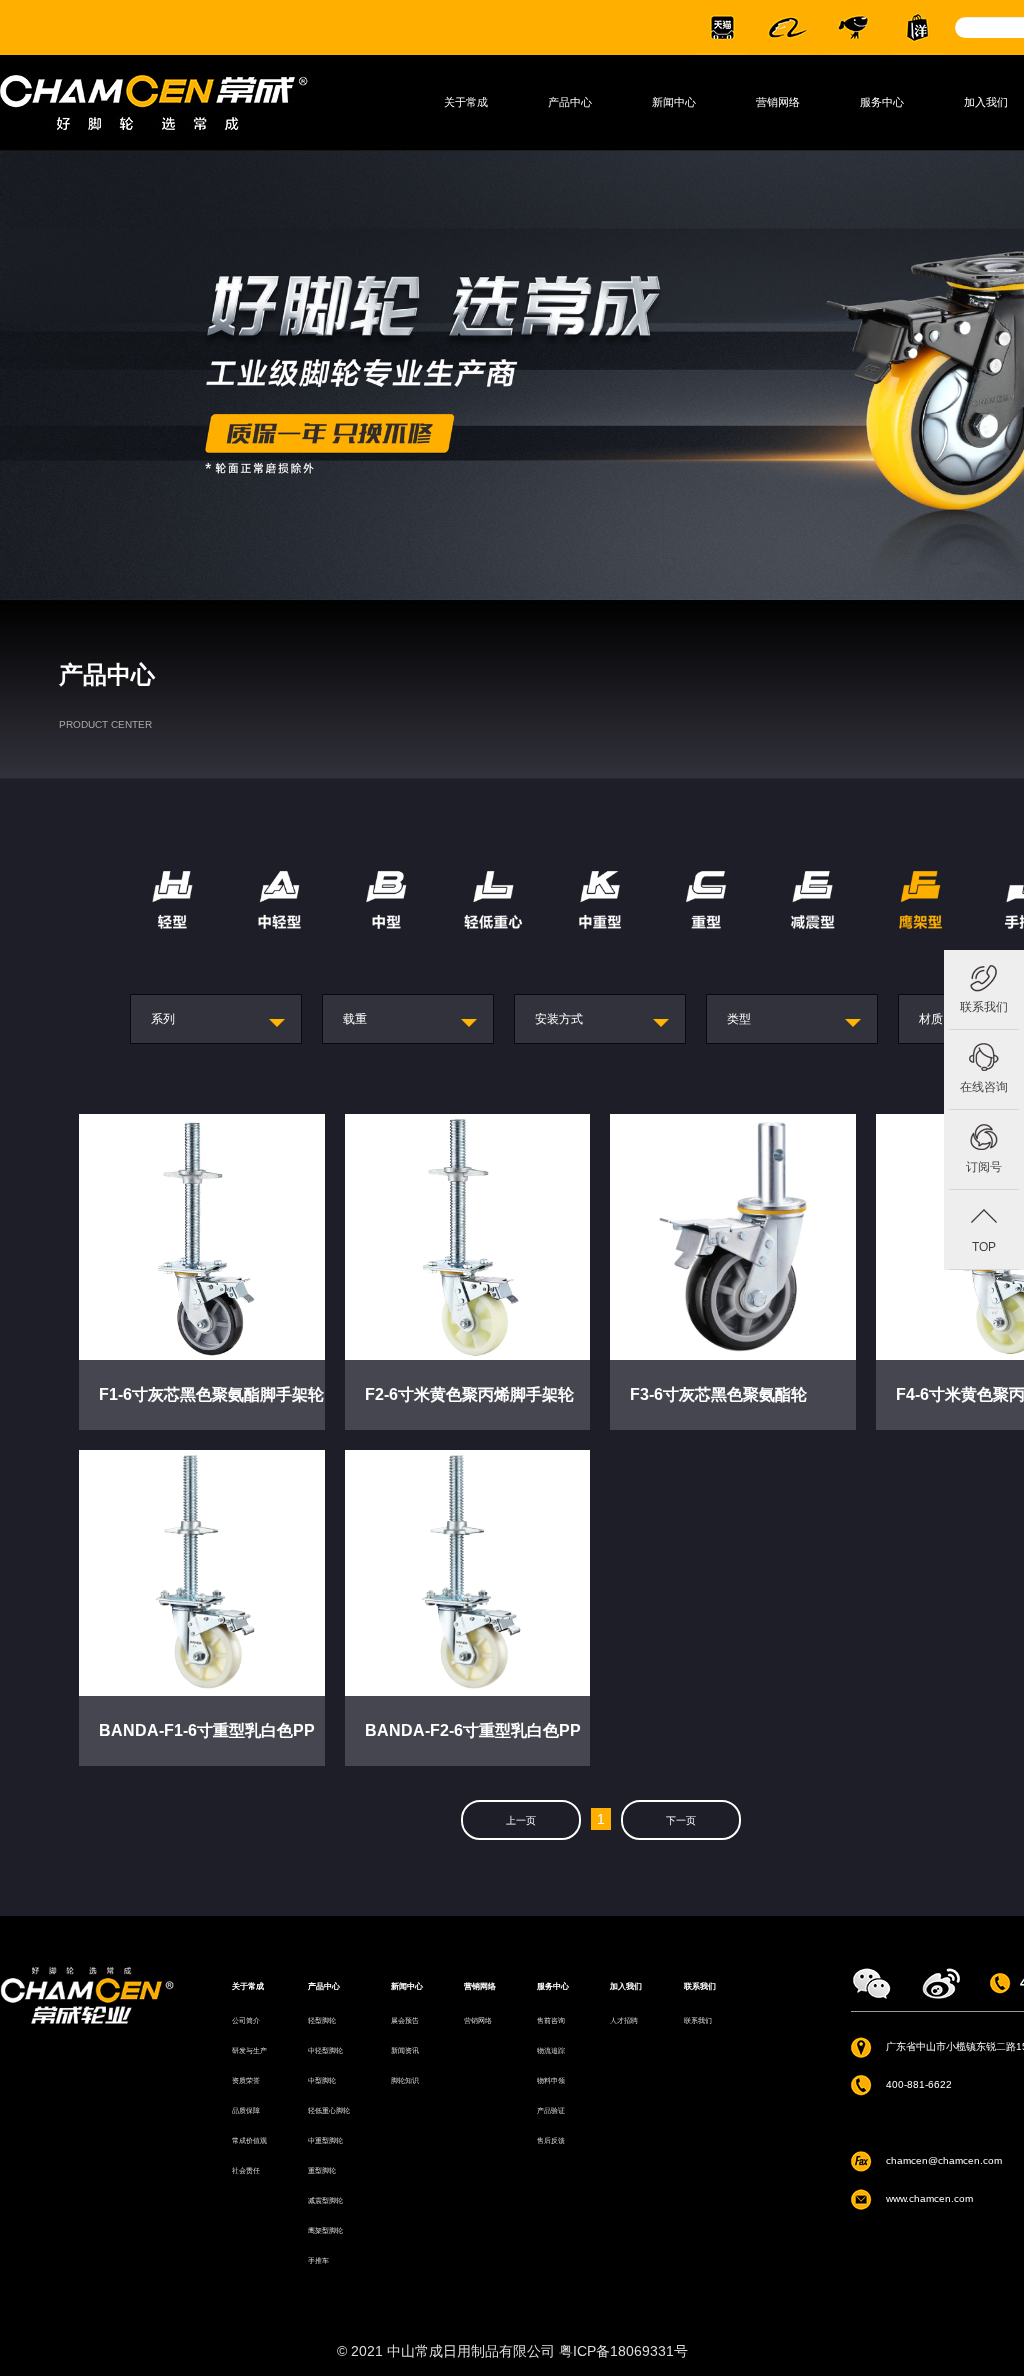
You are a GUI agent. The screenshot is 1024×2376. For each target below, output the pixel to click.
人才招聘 (624, 2020)
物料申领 (551, 2080)
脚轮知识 (405, 2080)
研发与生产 (249, 2050)
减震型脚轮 (325, 2200)
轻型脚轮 (322, 2020)
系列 (163, 1018)
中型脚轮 (322, 2080)
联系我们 (984, 1007)
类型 (739, 1018)
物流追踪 (551, 2050)
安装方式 (559, 1018)
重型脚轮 (322, 2170)
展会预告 (405, 2020)
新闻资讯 (405, 2050)
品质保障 (246, 2110)
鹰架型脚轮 (325, 2230)
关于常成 (466, 102)
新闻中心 (674, 102)
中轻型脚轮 (325, 2050)
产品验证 (551, 2110)
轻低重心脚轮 (329, 2110)
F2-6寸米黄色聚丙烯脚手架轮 (469, 1394)
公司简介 (246, 2020)
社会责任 (246, 2170)
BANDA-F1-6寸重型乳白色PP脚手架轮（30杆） (207, 1744)
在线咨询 (984, 1087)
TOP (984, 1247)
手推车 (318, 2260)
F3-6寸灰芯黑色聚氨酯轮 (718, 1394)
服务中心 (882, 102)
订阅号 (984, 1167)
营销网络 (778, 102)
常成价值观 (249, 2140)
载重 (355, 1018)
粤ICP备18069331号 (623, 2351)
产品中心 (570, 102)
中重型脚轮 (325, 2140)
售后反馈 (551, 2140)
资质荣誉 (246, 2080)
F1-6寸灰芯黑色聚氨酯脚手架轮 (211, 1394)
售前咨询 (551, 2020)
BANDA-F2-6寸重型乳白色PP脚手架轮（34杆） (473, 1744)
